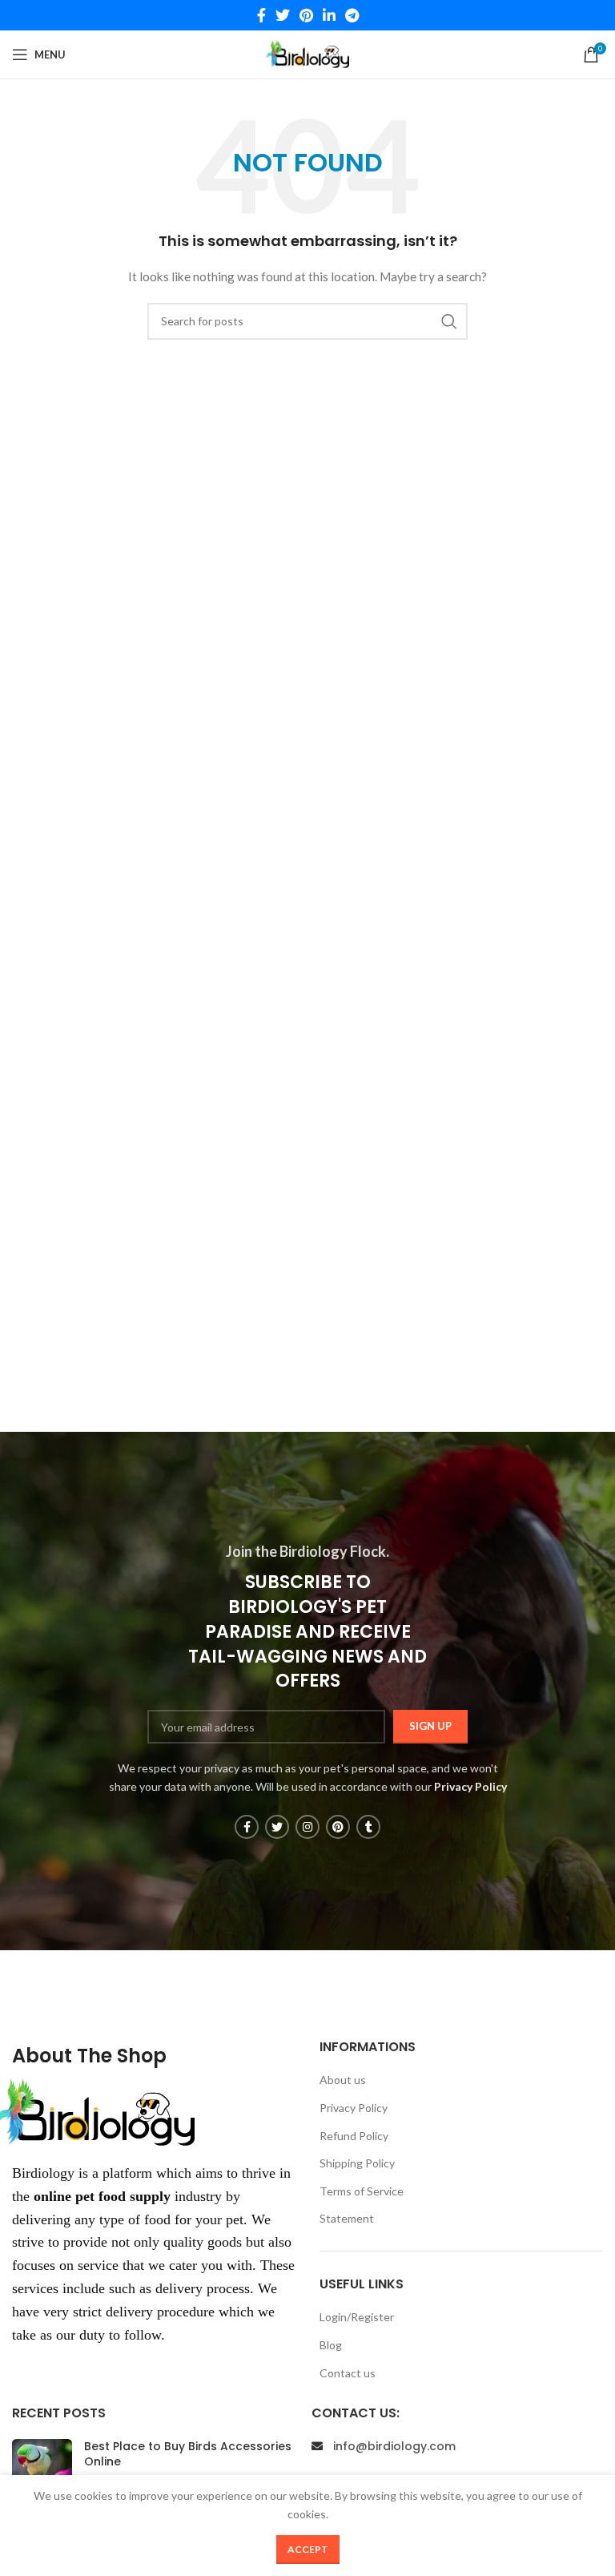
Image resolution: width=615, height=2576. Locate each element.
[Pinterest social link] (306, 15)
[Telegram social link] (352, 15)
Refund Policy (354, 2136)
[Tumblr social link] (368, 1827)
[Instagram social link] (307, 1827)
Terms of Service (362, 2191)
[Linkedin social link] (329, 15)
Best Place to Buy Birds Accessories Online (188, 2454)
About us (343, 2080)
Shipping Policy (357, 2163)
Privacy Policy (354, 2108)
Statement (347, 2218)
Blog (331, 2345)
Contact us (348, 2373)
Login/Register (357, 2317)
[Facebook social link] (261, 15)
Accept (308, 2549)
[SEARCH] (449, 321)
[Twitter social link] (283, 15)
